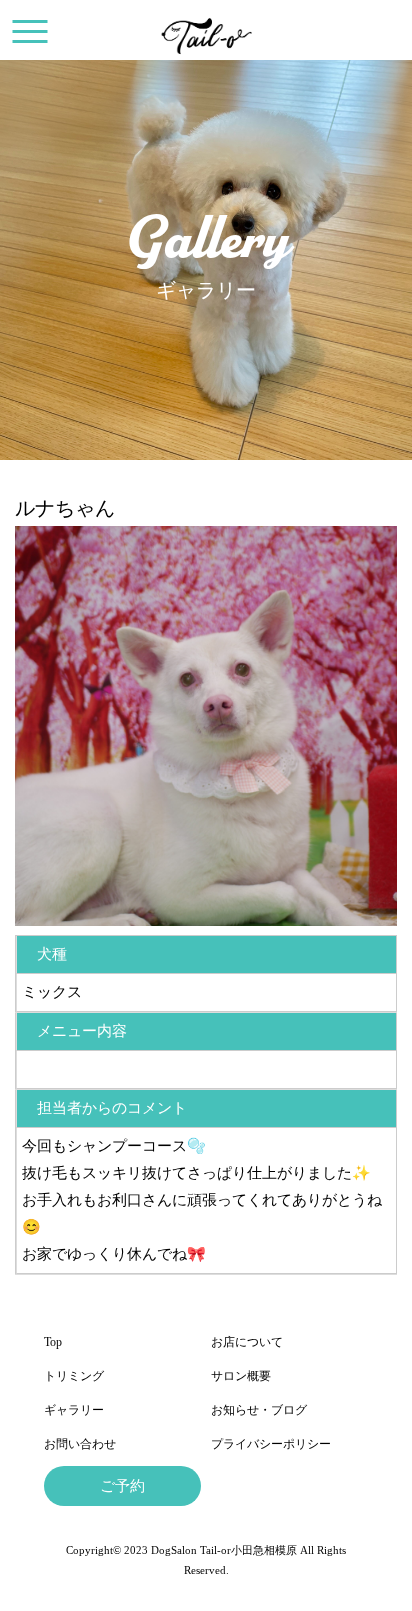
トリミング (74, 1376)
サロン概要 (241, 1376)
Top (53, 1342)
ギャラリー (74, 1410)
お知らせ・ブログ (259, 1410)
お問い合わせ (80, 1444)
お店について (247, 1342)
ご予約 (122, 1486)
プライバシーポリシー (271, 1444)
